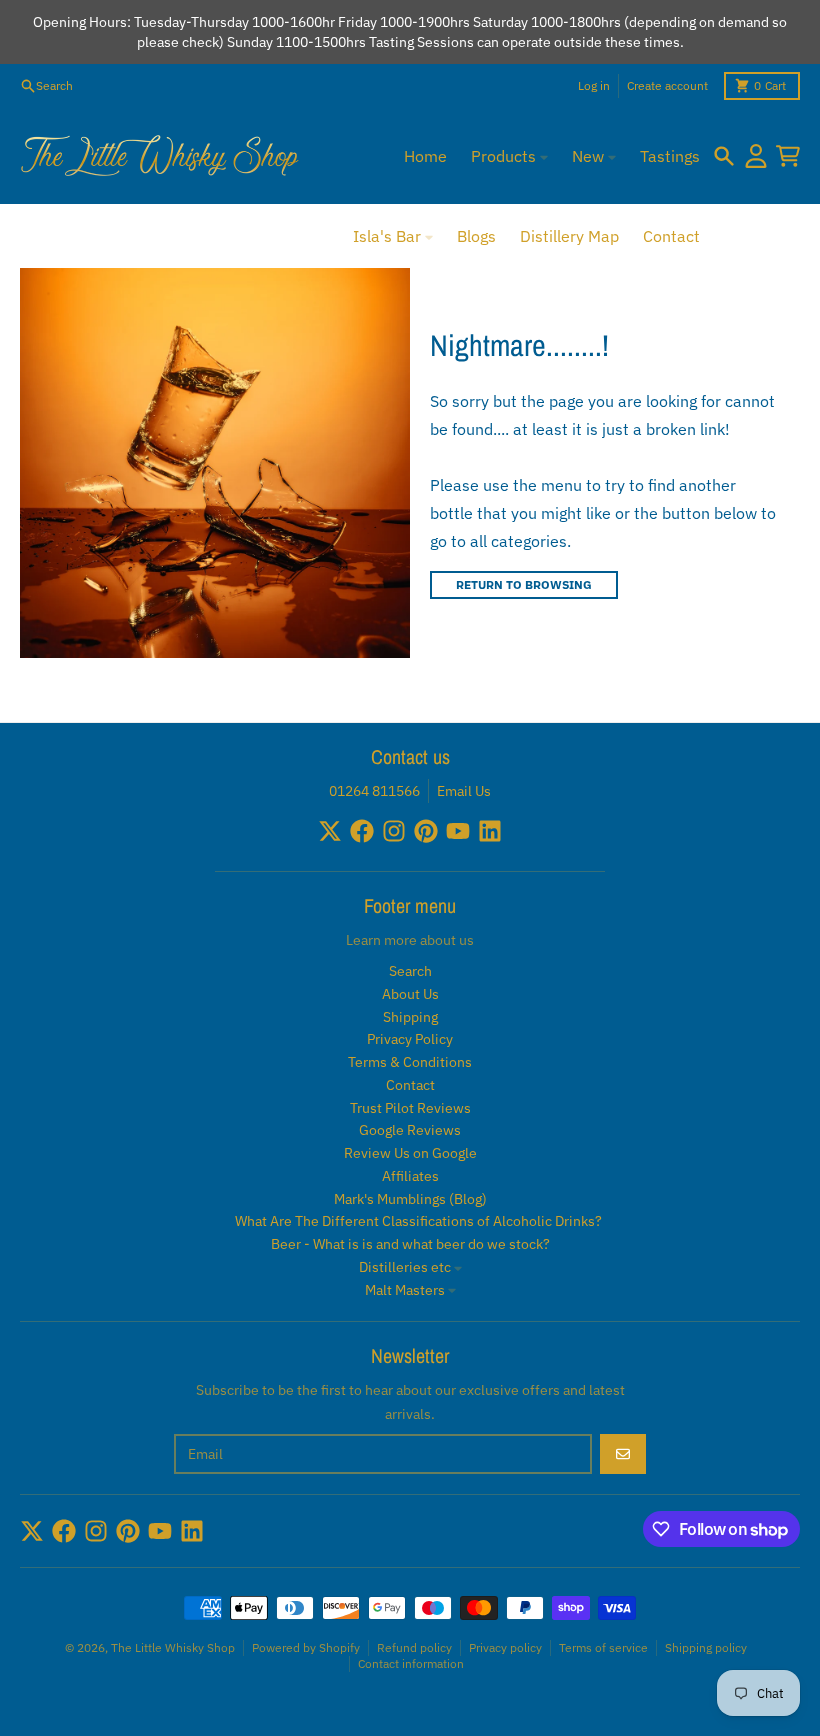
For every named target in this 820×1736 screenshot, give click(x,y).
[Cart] (788, 156)
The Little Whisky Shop (173, 1647)
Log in (594, 85)
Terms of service (603, 1647)
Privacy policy (505, 1647)
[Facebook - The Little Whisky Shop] (362, 831)
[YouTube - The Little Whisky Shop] (458, 831)
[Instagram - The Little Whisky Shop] (394, 831)
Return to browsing (524, 584)
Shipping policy (706, 1647)
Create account (667, 85)
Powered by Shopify (306, 1647)
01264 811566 (374, 791)
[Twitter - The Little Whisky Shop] (330, 831)
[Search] (724, 156)
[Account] (756, 156)
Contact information (411, 1663)
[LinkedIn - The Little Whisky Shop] (490, 831)
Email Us (464, 791)
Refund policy (414, 1647)
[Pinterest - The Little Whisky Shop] (426, 831)
